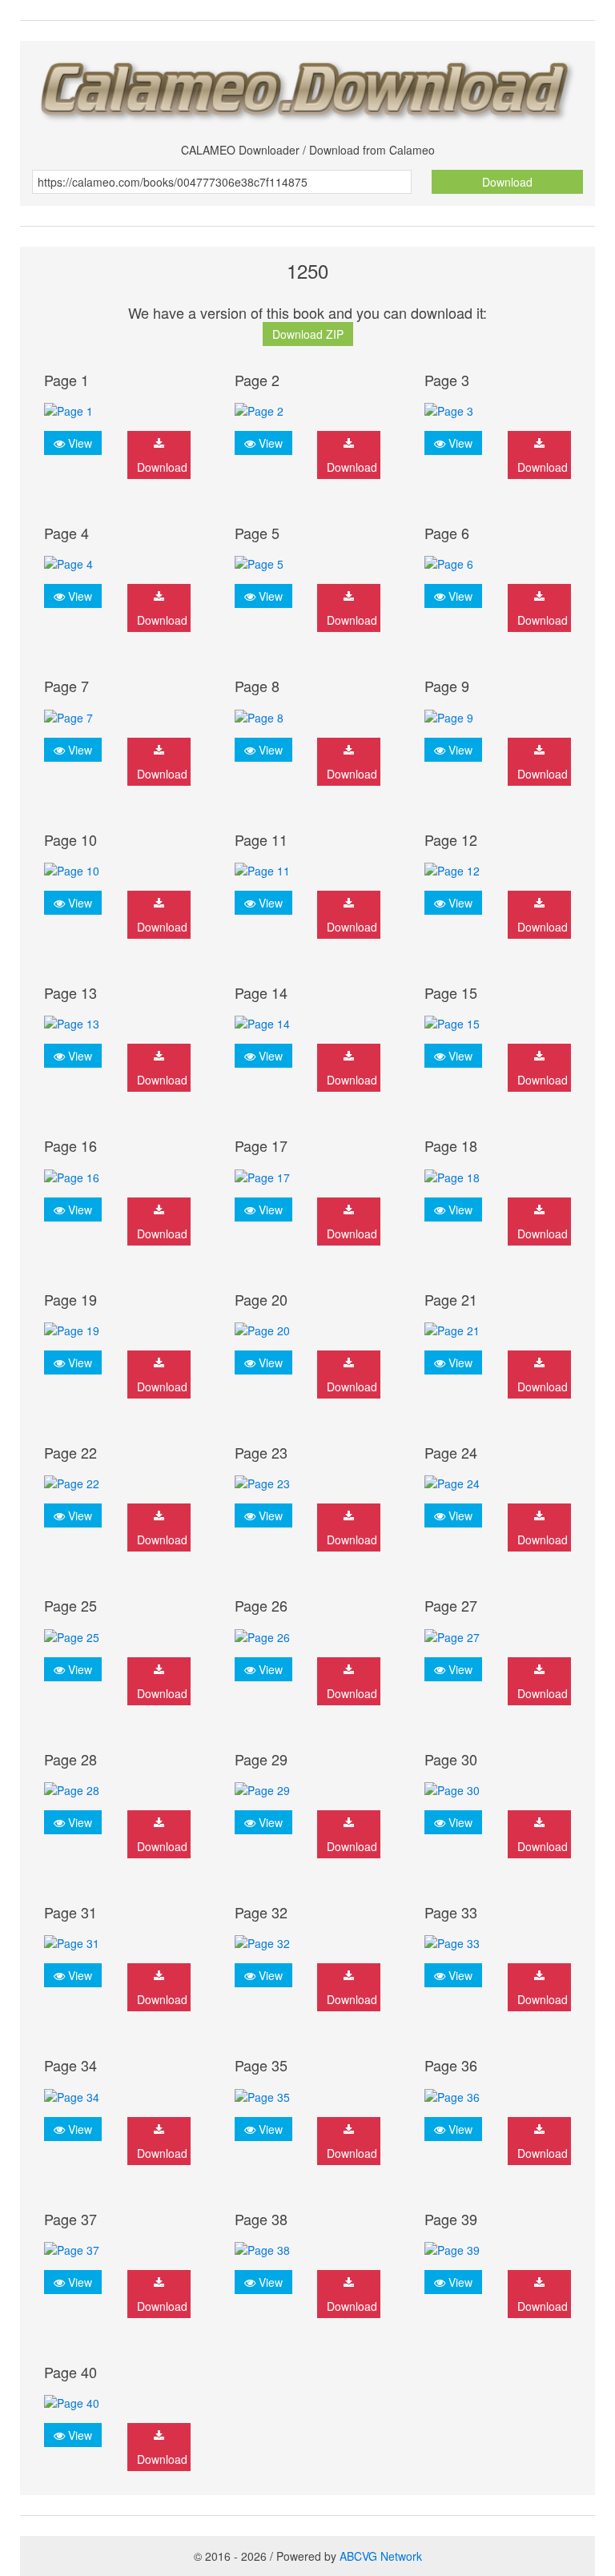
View (78, 443)
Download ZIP (308, 334)
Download (507, 182)
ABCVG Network (381, 2556)
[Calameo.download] (307, 86)
